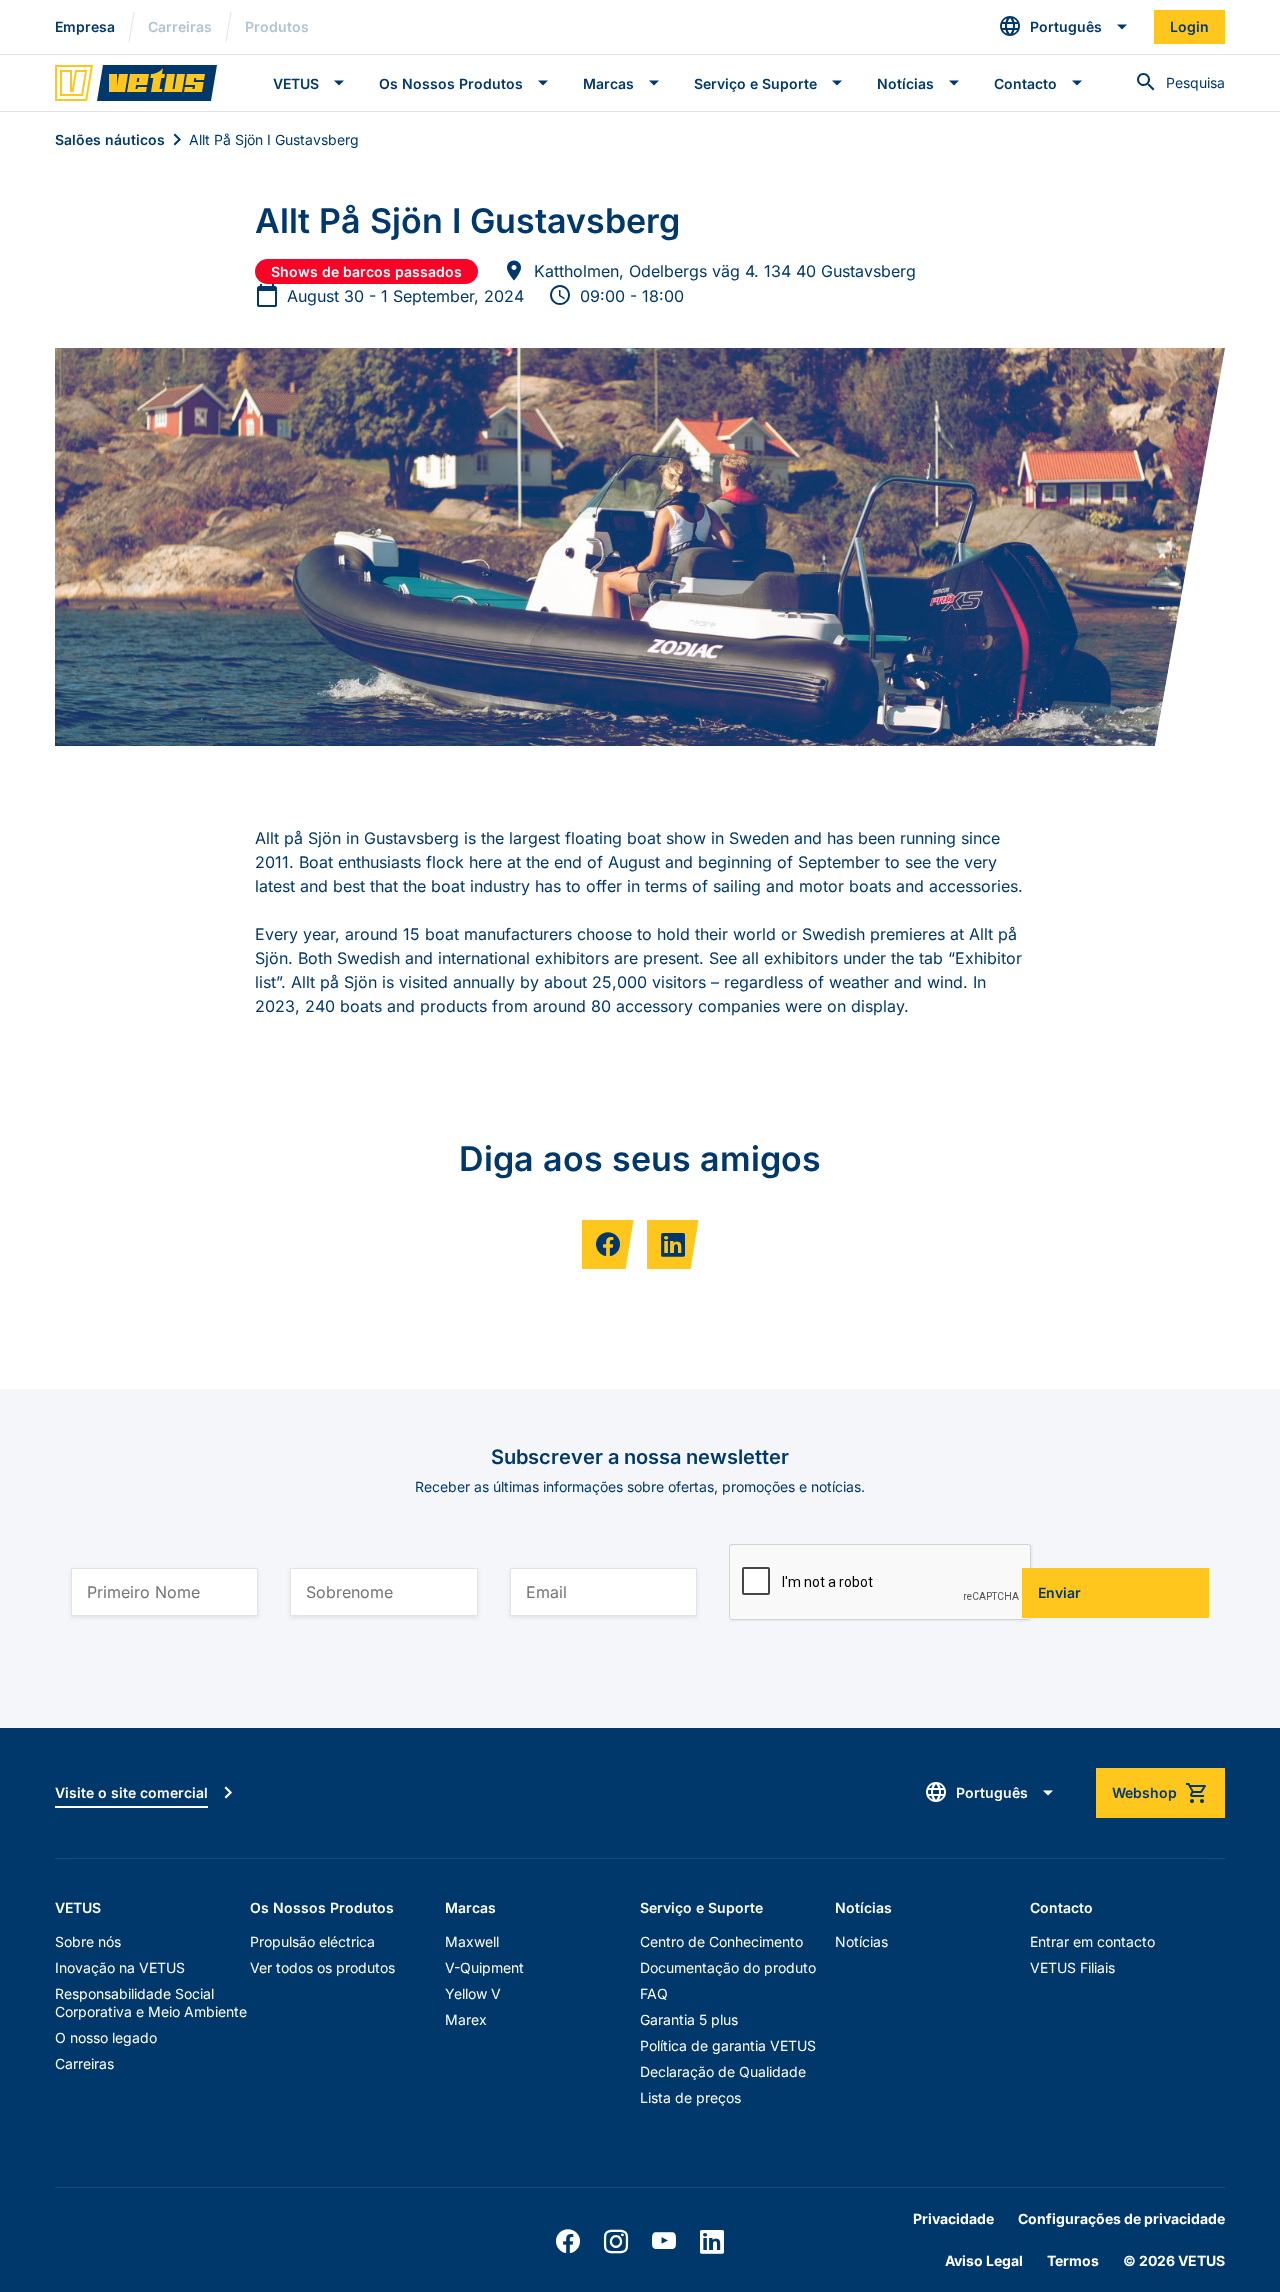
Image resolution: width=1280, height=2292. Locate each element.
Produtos (277, 26)
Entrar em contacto (1092, 1941)
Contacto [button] (1025, 83)
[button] (1064, 27)
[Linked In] (712, 2242)
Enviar (1059, 1592)
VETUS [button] (296, 83)
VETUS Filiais (1072, 1967)
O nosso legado (106, 2037)
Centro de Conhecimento (721, 1941)
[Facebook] (568, 2242)
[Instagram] (616, 2242)
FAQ (654, 1993)
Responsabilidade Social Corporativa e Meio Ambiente (151, 2002)
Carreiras (180, 26)
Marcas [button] (608, 83)
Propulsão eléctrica (312, 1941)
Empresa (85, 26)
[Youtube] (664, 2242)
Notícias (861, 1941)
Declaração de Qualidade (723, 2071)
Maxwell (472, 1941)
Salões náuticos (110, 139)
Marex (466, 2019)
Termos (1073, 2260)
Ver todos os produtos (322, 1967)
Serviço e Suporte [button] (755, 83)
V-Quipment (484, 1967)
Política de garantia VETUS (728, 2045)
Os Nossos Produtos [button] (451, 83)
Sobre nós (88, 1941)
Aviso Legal (984, 2260)
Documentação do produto (728, 1967)
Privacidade (953, 2218)
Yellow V (473, 1993)
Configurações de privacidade (1121, 2218)
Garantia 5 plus (689, 2019)
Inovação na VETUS (120, 1967)
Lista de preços (690, 2097)
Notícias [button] (905, 83)
